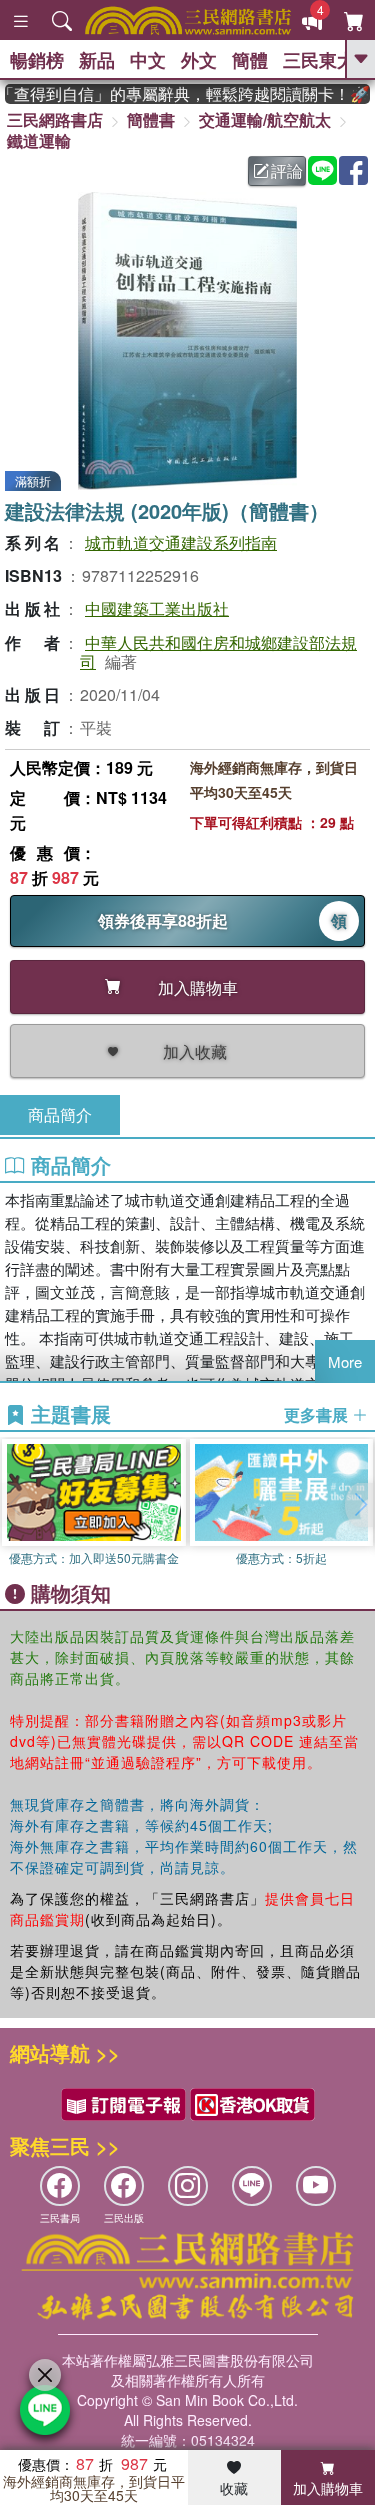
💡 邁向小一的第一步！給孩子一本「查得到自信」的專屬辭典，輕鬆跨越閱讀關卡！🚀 (175, 94)
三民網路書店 (55, 119)
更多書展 (318, 1415)
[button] (360, 1505)
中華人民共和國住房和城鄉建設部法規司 (218, 652)
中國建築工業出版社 (157, 608)
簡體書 (151, 119)
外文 (199, 60)
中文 (148, 60)
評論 (287, 170)
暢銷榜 (37, 60)
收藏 (234, 2488)
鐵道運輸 (39, 140)
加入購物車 (328, 2488)
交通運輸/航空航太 (265, 119)
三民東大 (319, 60)
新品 (97, 60)
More (345, 1361)
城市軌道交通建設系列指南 (181, 542)
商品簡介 (60, 1114)
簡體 (250, 60)
